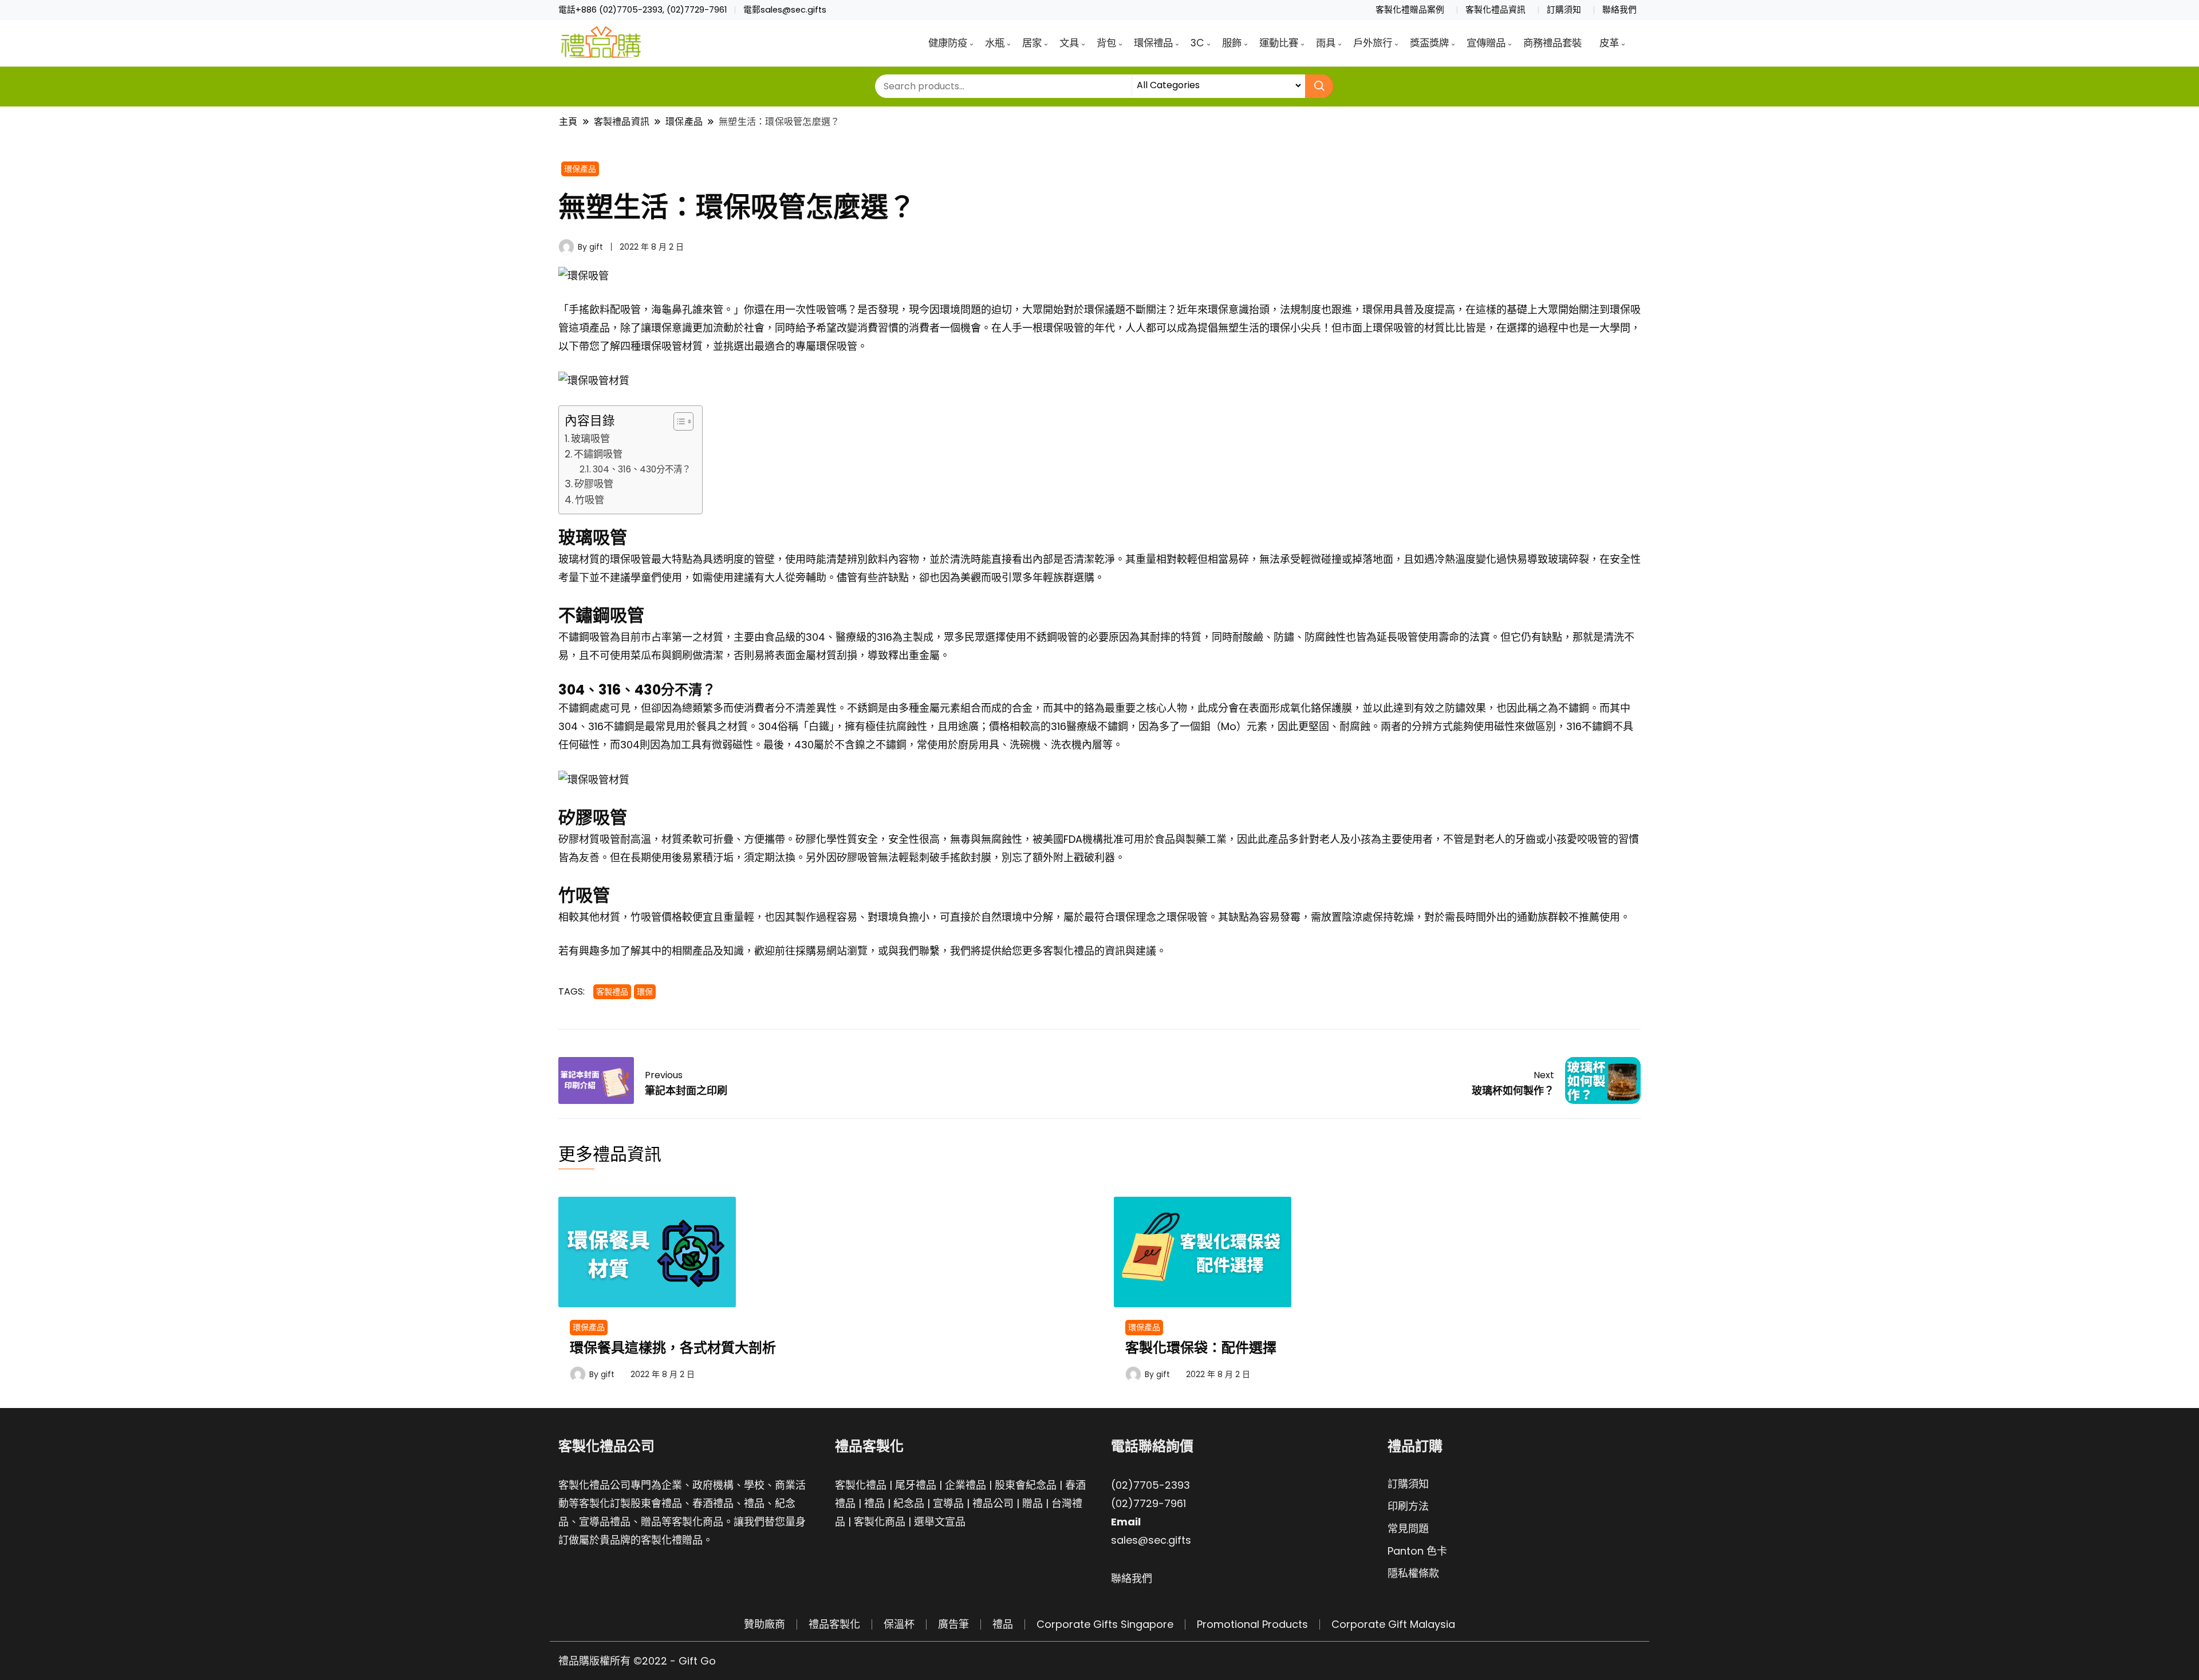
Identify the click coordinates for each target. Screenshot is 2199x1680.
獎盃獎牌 (1429, 43)
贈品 (1032, 1503)
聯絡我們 (1619, 10)
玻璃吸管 (590, 439)
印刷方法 (1408, 1506)
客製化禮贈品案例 (1410, 10)
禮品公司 (993, 1503)
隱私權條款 (1413, 1573)
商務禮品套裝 (1552, 43)
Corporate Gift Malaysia (1393, 1624)
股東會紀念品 (1026, 1485)
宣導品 (948, 1503)
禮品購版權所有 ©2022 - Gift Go (637, 1661)
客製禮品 (612, 992)
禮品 (874, 1503)
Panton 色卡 (1417, 1551)
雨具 (1326, 43)
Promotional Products (1252, 1624)
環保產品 (580, 169)
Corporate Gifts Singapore (1105, 1624)
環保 (645, 992)
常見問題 (1408, 1529)
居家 (1032, 43)
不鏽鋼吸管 (598, 454)
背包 (1106, 43)
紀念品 (909, 1503)
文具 (1069, 43)
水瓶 (995, 43)
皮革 (1609, 43)
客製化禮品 (861, 1485)
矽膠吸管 (594, 484)
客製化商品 (880, 1522)
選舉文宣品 (940, 1522)
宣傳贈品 (1486, 43)
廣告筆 (953, 1624)
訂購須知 (1564, 10)
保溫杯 (899, 1624)
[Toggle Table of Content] (678, 421)
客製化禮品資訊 (1495, 10)
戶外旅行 (1373, 43)
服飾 (1232, 43)
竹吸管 (590, 500)
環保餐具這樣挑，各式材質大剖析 (673, 1348)
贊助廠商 (764, 1624)
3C (1197, 43)
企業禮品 (965, 1485)
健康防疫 (948, 43)
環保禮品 (1153, 43)
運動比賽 (1279, 43)
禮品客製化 (834, 1624)
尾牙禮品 (916, 1485)
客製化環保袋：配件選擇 (1201, 1348)
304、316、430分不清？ (642, 469)
